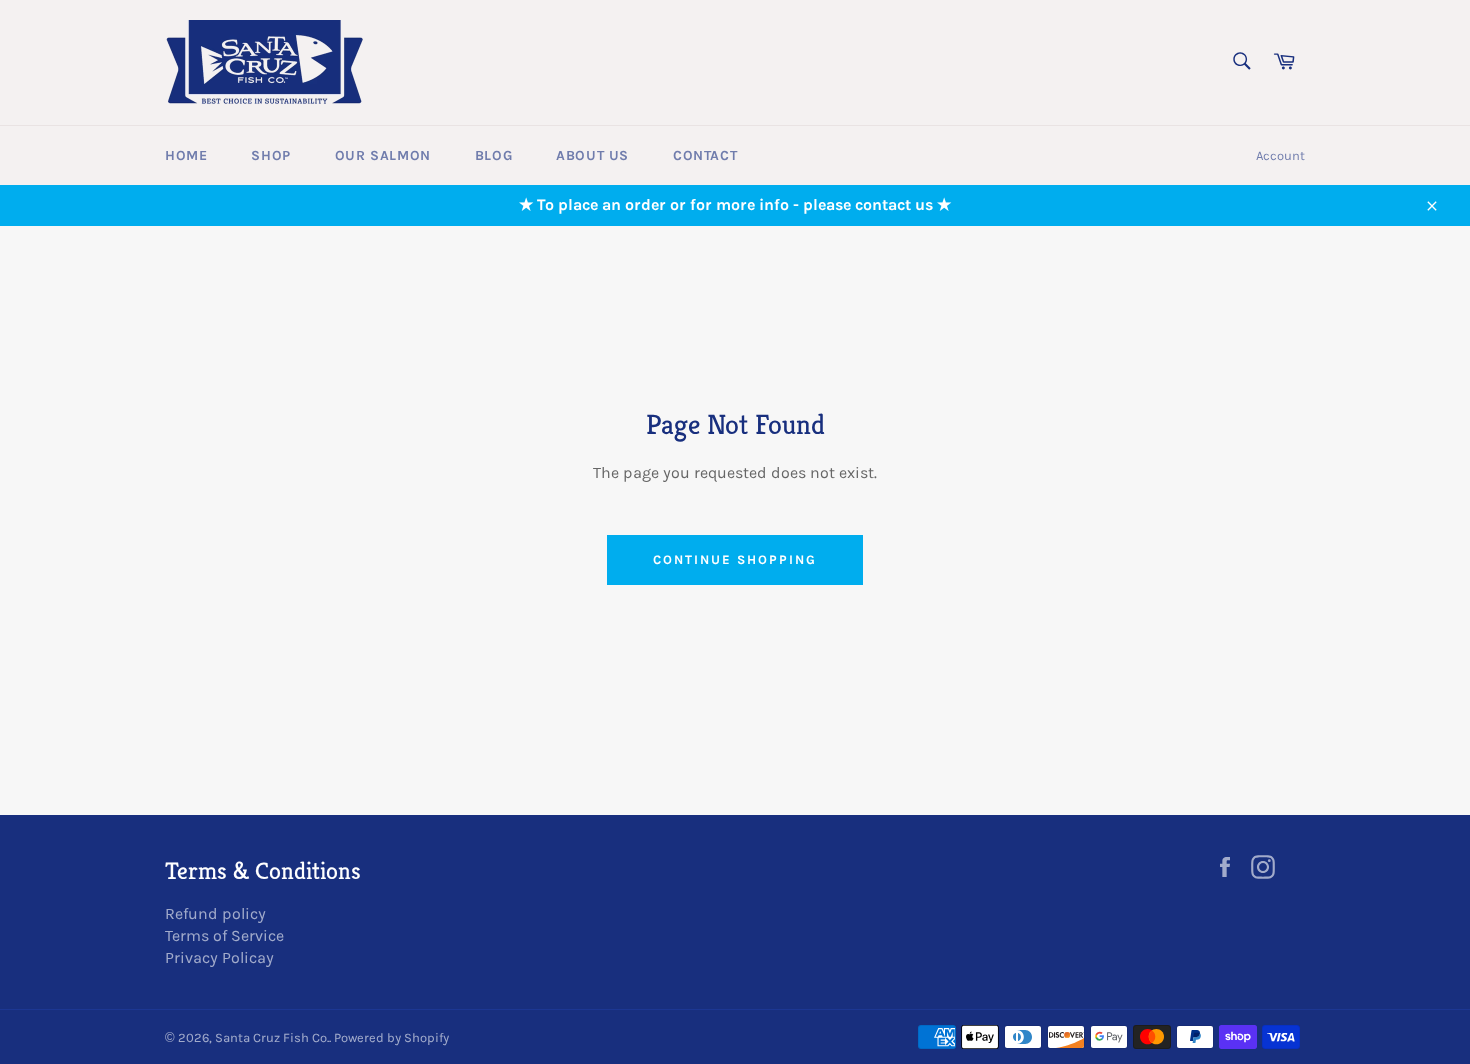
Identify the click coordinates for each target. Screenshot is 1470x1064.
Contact (705, 155)
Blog (493, 155)
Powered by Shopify (391, 1037)
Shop (270, 155)
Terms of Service (224, 935)
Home (186, 155)
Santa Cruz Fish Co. (272, 1037)
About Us (592, 155)
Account (1280, 155)
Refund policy (215, 913)
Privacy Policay (219, 957)
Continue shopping (734, 559)
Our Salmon (383, 155)
